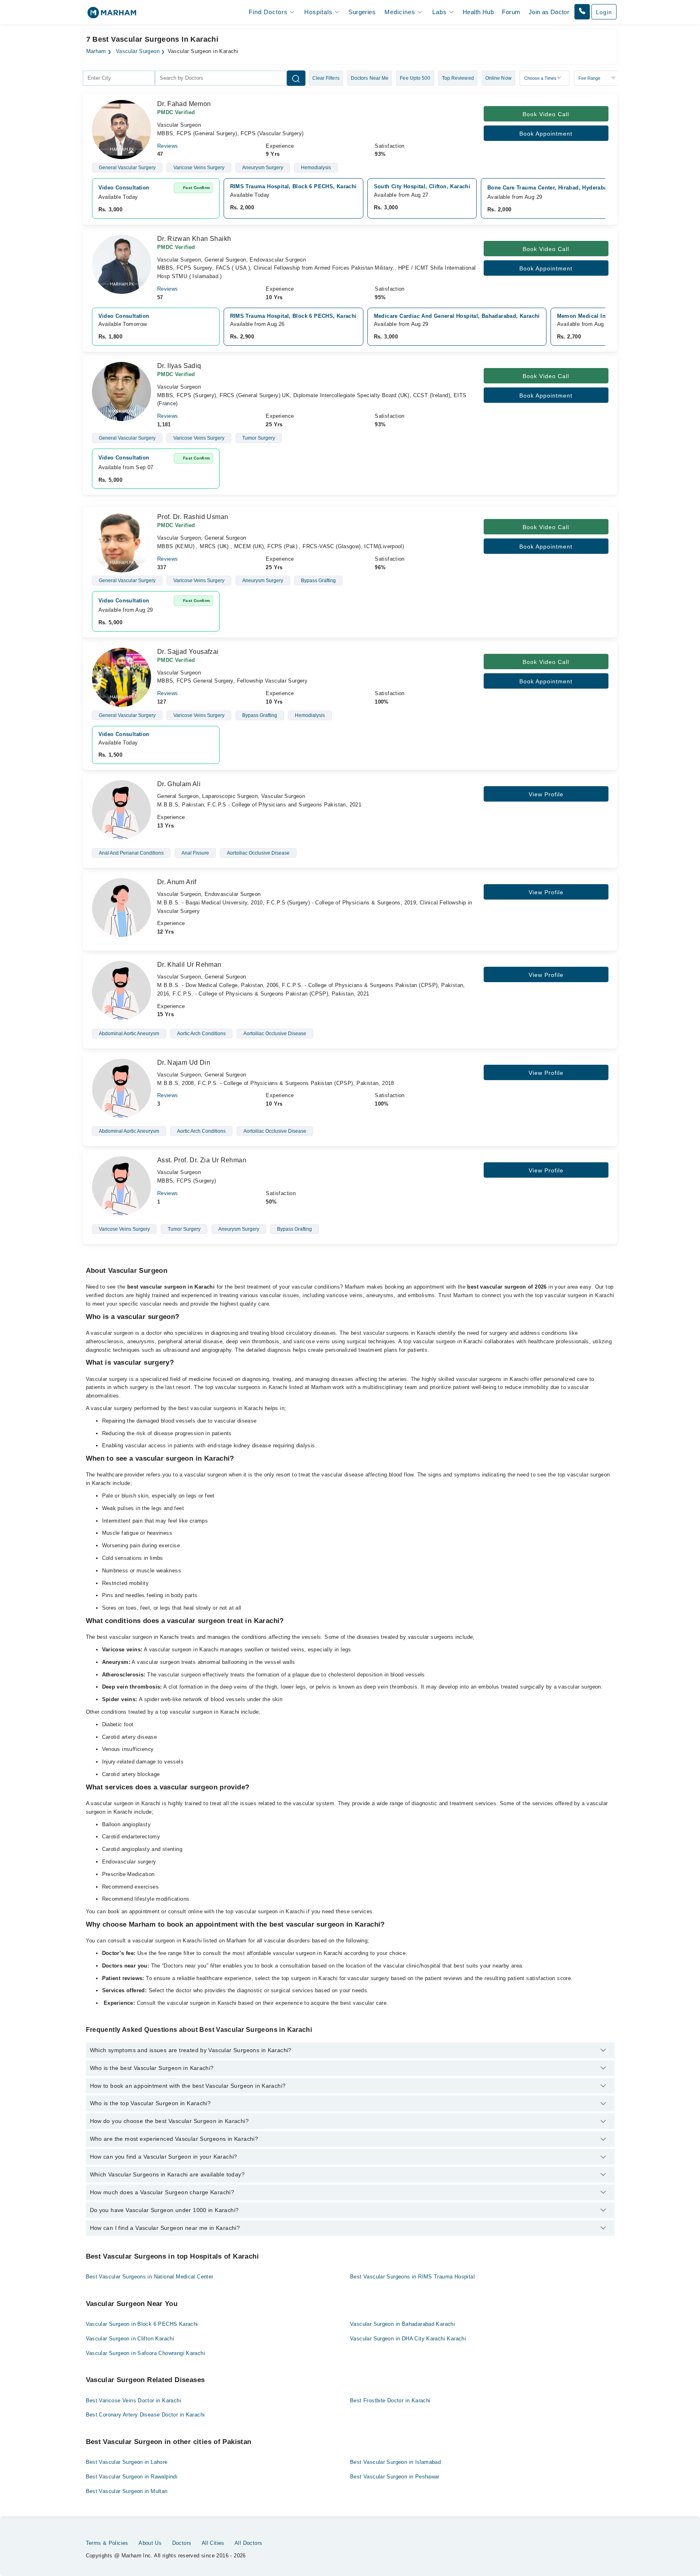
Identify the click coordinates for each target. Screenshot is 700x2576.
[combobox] (119, 78)
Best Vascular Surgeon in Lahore (127, 2462)
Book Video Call (546, 114)
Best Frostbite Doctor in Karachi (390, 2401)
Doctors (182, 2543)
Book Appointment (546, 134)
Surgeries (362, 12)
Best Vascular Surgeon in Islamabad (395, 2462)
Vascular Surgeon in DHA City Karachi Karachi (408, 2339)
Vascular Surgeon (138, 51)
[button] (582, 12)
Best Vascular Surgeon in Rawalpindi (132, 2477)
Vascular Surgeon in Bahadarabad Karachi (402, 2324)
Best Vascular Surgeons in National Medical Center (150, 2277)
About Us (150, 2543)
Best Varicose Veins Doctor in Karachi (133, 2401)
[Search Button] (296, 78)
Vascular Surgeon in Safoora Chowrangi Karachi (146, 2353)
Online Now (498, 78)
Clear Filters (326, 78)
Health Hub (478, 12)
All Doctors (248, 2543)
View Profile (546, 794)
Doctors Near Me (370, 78)
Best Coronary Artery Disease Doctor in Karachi (145, 2415)
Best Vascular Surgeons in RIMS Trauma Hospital (412, 2277)
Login (604, 12)
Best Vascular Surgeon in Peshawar (395, 2477)
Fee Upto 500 (415, 78)
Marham (96, 51)
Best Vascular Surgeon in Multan (127, 2491)
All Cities (213, 2543)
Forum (511, 12)
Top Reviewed (458, 78)
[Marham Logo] (112, 15)
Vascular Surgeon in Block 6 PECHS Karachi (142, 2324)
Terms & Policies (107, 2543)
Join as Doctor (549, 12)
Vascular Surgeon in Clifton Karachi (130, 2339)
